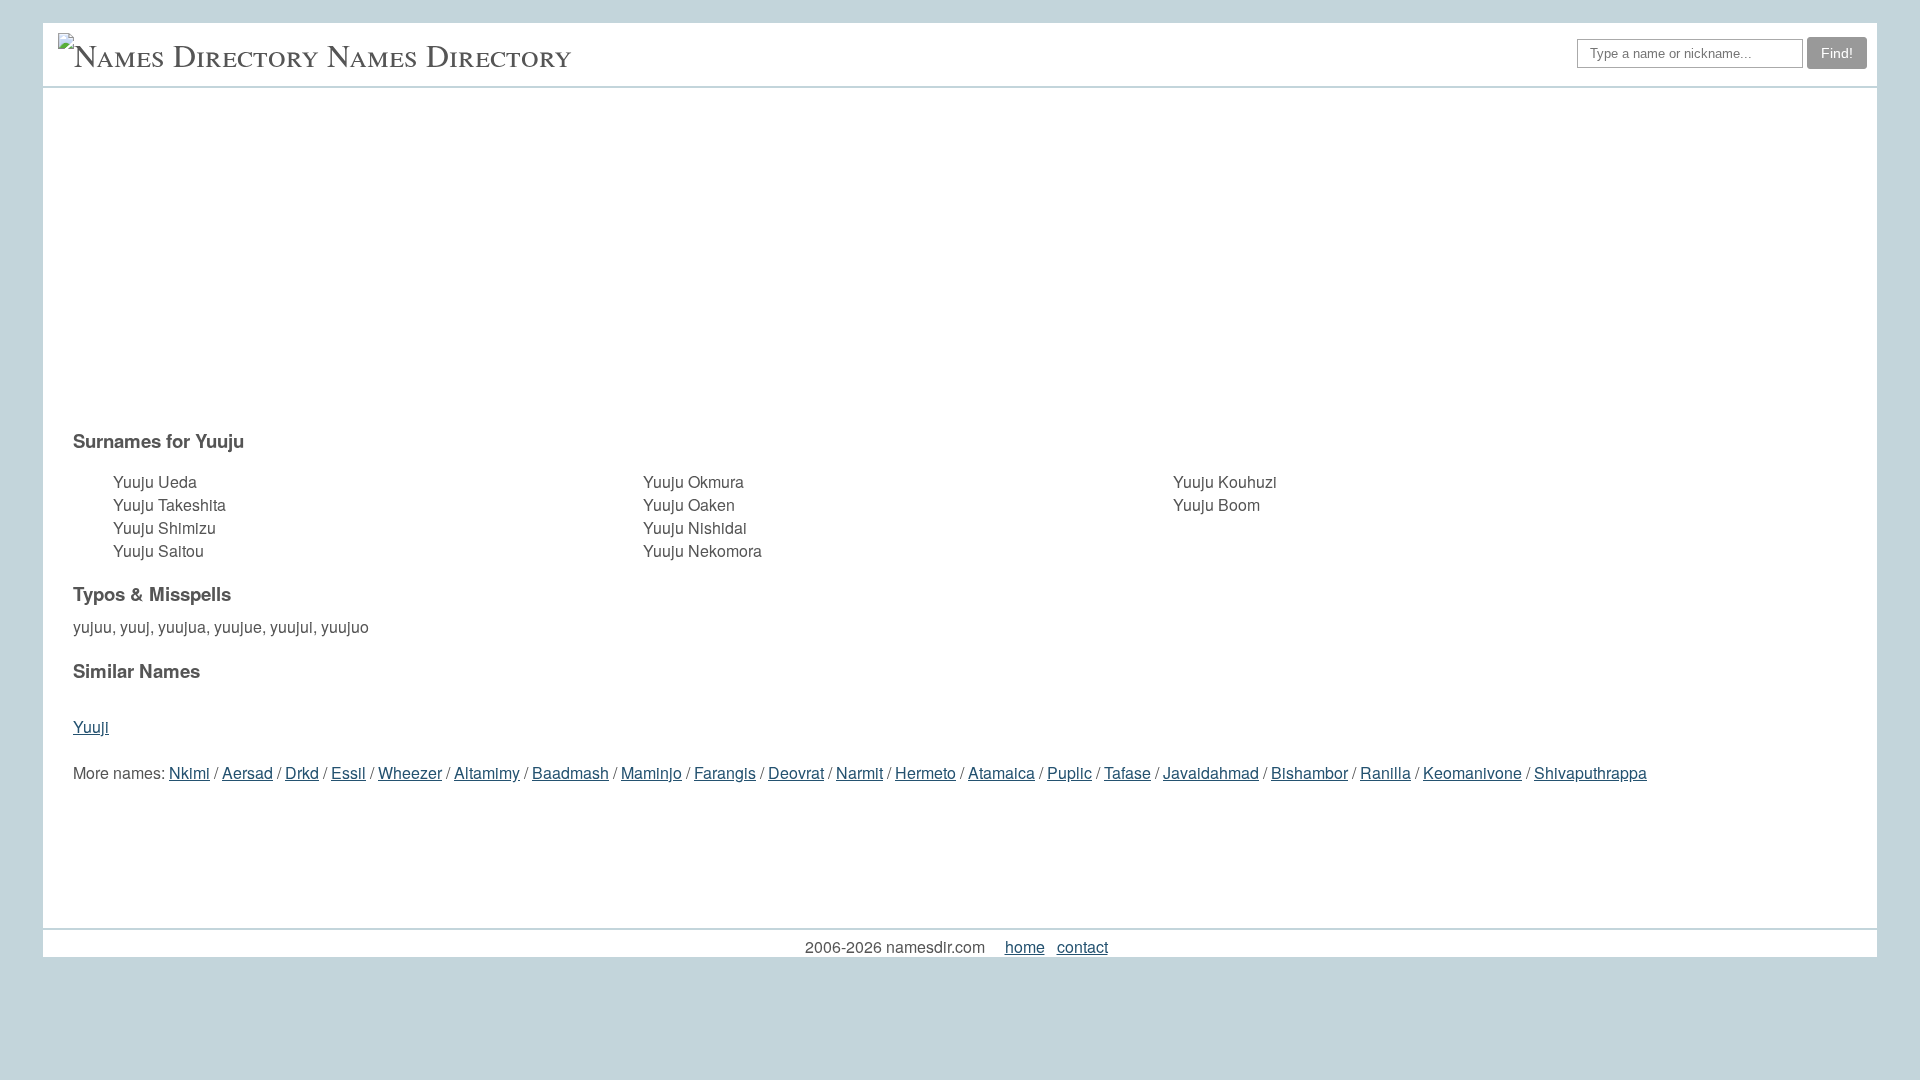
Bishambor (1309, 772)
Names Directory (449, 54)
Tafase (1127, 772)
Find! (1837, 53)
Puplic (1069, 772)
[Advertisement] (970, 258)
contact (1082, 946)
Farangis (725, 772)
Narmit (859, 772)
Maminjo (651, 772)
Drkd (302, 772)
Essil (348, 772)
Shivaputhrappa (1590, 772)
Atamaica (1001, 772)
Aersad (247, 772)
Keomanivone (1472, 772)
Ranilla (1385, 772)
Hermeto (925, 772)
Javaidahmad (1211, 772)
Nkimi (189, 772)
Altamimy (487, 772)
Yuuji (91, 726)
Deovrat (796, 772)
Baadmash (570, 772)
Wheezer (410, 772)
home (1025, 946)
